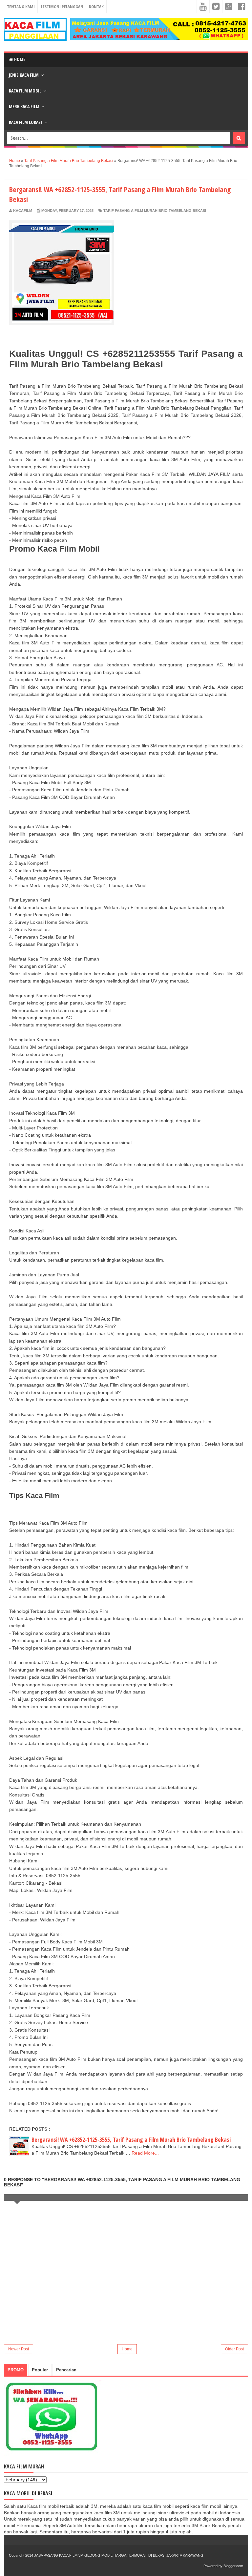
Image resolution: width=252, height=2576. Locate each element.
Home (19, 59)
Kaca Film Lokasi (25, 122)
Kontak (96, 7)
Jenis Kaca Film (24, 75)
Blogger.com (233, 2566)
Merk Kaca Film (24, 106)
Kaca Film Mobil (25, 91)
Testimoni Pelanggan (62, 7)
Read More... (145, 2153)
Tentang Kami (21, 7)
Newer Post (19, 2349)
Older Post (234, 2349)
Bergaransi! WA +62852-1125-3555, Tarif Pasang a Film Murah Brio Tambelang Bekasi (131, 2140)
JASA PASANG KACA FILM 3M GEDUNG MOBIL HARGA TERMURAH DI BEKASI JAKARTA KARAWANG (119, 2555)
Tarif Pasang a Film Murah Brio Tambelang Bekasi (155, 211)
